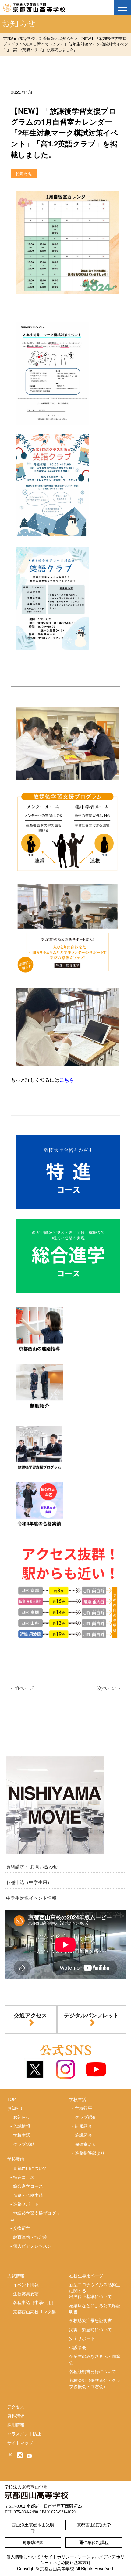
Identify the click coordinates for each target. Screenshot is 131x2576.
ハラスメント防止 (24, 2434)
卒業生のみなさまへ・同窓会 (95, 2359)
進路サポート (26, 2204)
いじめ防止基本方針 (72, 2562)
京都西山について (30, 2168)
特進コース (24, 2177)
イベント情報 (26, 2284)
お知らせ (22, 2117)
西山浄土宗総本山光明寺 (33, 2528)
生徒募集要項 (26, 2293)
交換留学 (22, 2228)
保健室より (86, 2144)
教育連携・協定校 (30, 2237)
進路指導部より (90, 2153)
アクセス (16, 2406)
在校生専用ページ (86, 2276)
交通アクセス (30, 2015)
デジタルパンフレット (91, 2015)
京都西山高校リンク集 (34, 2311)
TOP (12, 2099)
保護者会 (78, 2347)
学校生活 (22, 2135)
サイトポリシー (59, 2557)
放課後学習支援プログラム (35, 2216)
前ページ (24, 1688)
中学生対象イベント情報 (31, 1898)
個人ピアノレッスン (32, 2246)
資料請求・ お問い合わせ (32, 1866)
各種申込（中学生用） (29, 1882)
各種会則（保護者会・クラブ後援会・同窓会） (95, 2383)
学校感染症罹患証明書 (90, 2320)
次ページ (107, 1688)
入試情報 (22, 2126)
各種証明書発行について (93, 2371)
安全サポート (82, 2338)
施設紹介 (83, 2135)
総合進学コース (28, 2186)
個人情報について (23, 2557)
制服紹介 (83, 2126)
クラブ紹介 (86, 2117)
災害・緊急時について (90, 2329)
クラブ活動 (24, 2144)
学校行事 (83, 2108)
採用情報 (16, 2424)
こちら (67, 1080)
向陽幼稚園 (33, 2542)
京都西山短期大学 (94, 2525)
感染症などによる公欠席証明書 (95, 2308)
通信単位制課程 (94, 2542)
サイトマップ (20, 2443)
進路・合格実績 (28, 2195)
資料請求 (16, 2416)
